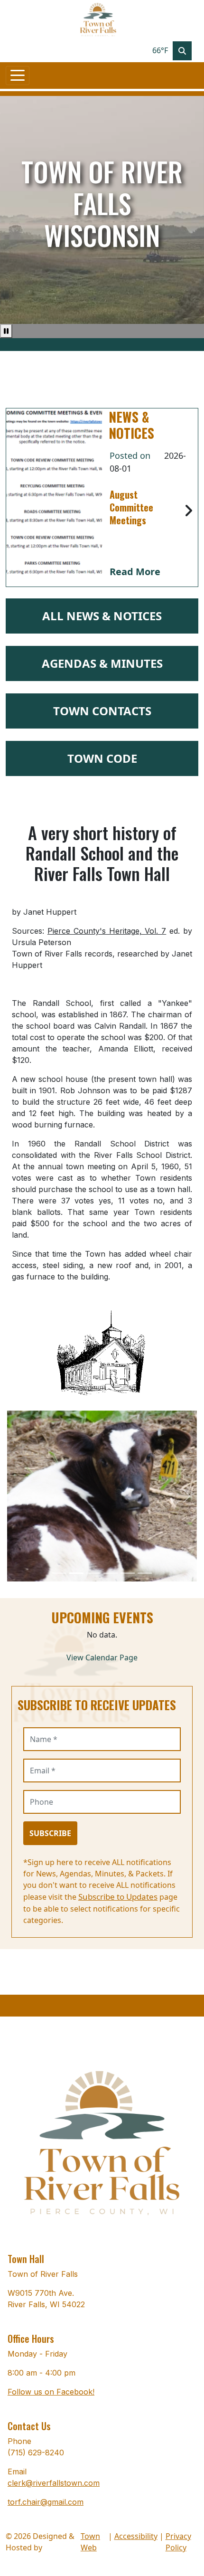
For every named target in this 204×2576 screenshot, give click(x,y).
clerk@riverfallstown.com (54, 2483)
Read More (135, 572)
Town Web (90, 2542)
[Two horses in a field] (59, 1573)
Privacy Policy (178, 2542)
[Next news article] (188, 511)
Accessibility (136, 2536)
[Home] (98, 20)
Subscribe (50, 1833)
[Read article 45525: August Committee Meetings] (54, 497)
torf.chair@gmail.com (46, 2502)
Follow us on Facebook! (51, 2392)
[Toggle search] (182, 51)
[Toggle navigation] (18, 76)
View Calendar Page (102, 1657)
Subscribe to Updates (118, 1897)
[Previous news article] (16, 511)
